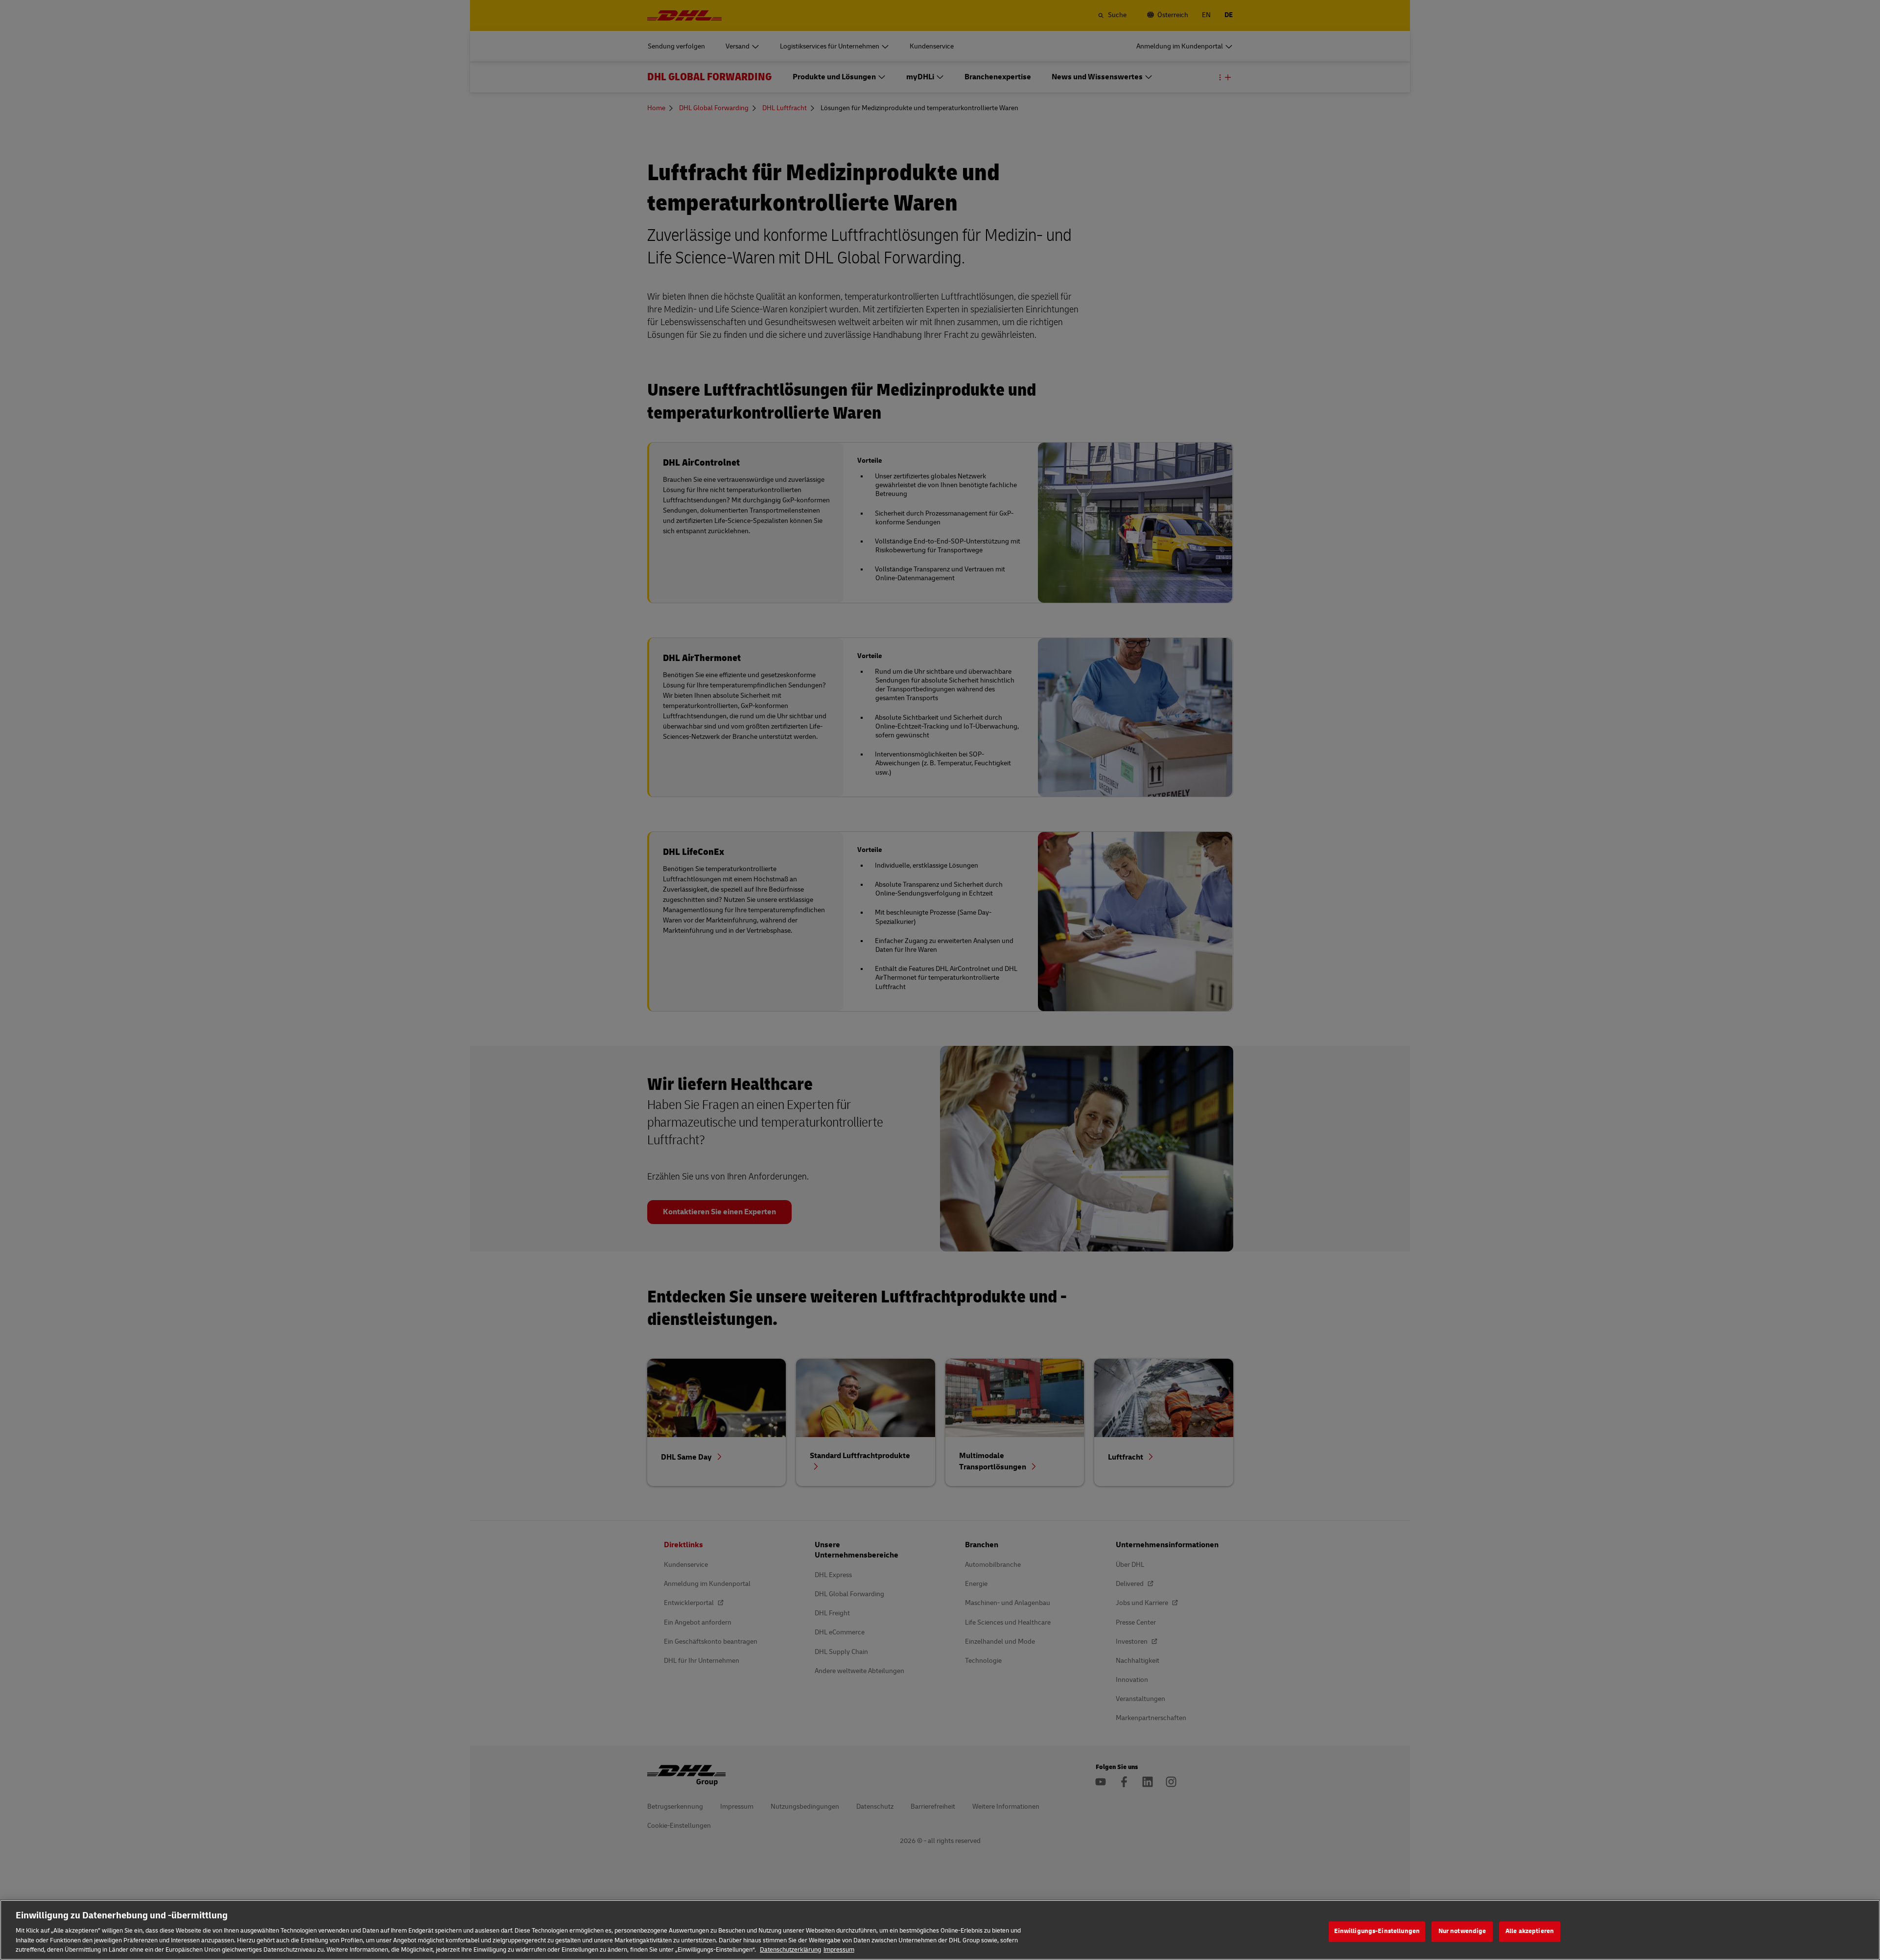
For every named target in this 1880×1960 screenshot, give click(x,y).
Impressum (839, 1950)
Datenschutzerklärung (790, 1950)
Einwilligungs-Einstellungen (1377, 1931)
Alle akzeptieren (1530, 1931)
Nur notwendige (1462, 1931)
